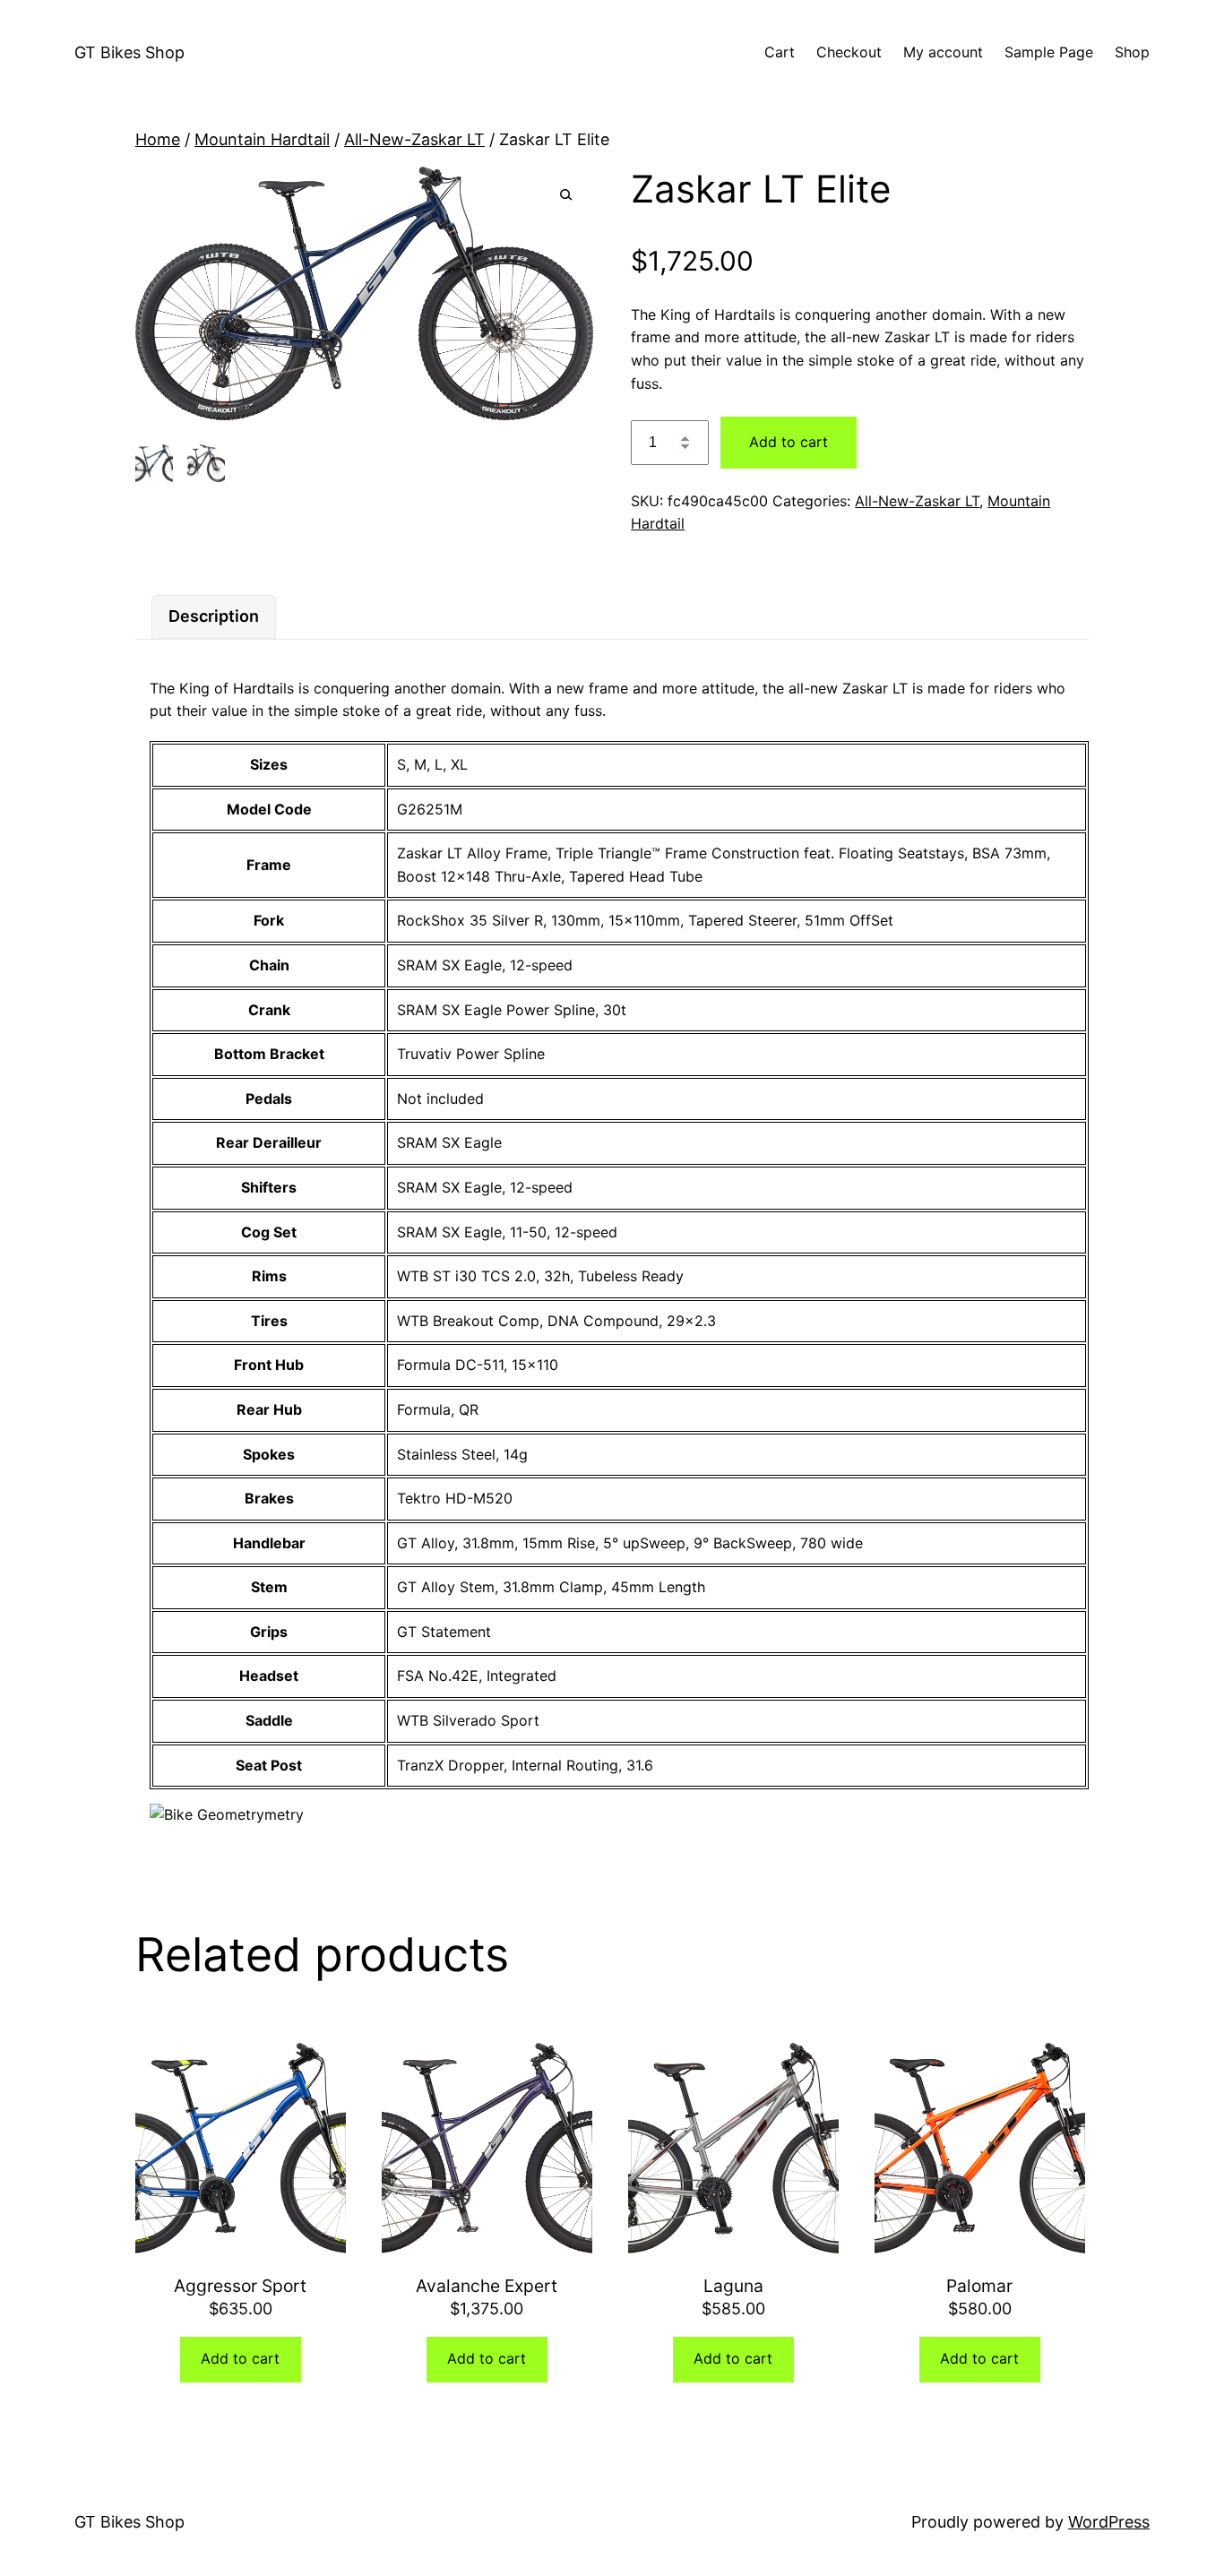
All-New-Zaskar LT (414, 139)
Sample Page (1049, 52)
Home (158, 139)
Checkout (849, 52)
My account (943, 52)
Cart (780, 52)
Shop (1132, 52)
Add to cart (789, 442)
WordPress (1109, 2522)
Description (214, 616)
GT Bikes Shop (129, 52)
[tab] (214, 617)
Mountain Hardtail (262, 139)
